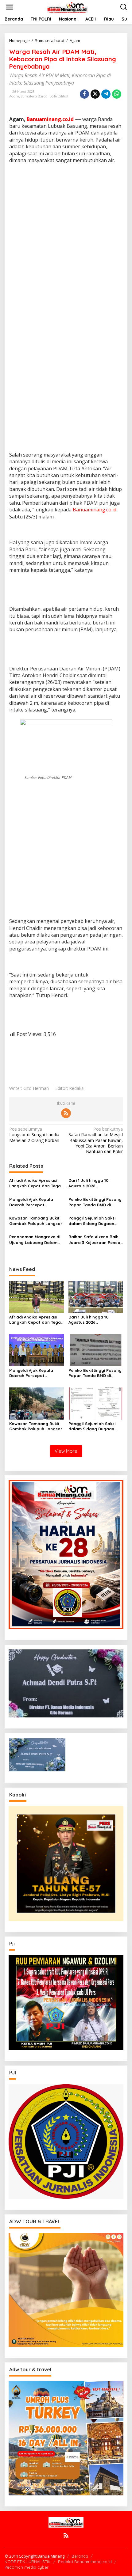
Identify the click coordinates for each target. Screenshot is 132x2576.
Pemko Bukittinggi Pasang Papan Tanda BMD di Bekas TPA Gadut (95, 1202)
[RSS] (66, 1113)
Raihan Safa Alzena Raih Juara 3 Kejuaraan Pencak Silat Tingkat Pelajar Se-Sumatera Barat (95, 1240)
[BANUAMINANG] (67, 7)
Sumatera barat (34, 96)
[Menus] (10, 7)
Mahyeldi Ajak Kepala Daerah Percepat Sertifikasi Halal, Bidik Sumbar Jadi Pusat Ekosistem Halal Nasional (35, 1202)
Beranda (80, 2556)
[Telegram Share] (106, 94)
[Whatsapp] (117, 94)
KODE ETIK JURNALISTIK (28, 2562)
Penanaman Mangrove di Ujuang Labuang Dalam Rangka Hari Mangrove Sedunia (35, 1240)
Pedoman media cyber (27, 2567)
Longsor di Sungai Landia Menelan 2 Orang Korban (34, 1135)
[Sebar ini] (84, 94)
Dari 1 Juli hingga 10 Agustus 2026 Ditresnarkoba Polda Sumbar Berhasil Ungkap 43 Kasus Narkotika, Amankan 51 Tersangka (94, 1183)
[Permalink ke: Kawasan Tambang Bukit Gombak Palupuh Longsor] (37, 1403)
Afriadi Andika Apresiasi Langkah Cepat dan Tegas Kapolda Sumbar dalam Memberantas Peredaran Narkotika (36, 1183)
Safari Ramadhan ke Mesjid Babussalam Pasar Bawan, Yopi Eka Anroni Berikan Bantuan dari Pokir (96, 1140)
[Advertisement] (66, 236)
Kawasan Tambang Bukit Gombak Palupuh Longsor (36, 1221)
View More (66, 1451)
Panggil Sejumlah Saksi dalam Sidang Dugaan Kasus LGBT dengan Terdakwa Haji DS (92, 1221)
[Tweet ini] (95, 94)
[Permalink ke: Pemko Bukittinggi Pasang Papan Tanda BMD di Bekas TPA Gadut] (96, 1350)
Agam (14, 96)
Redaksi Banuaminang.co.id (85, 2562)
